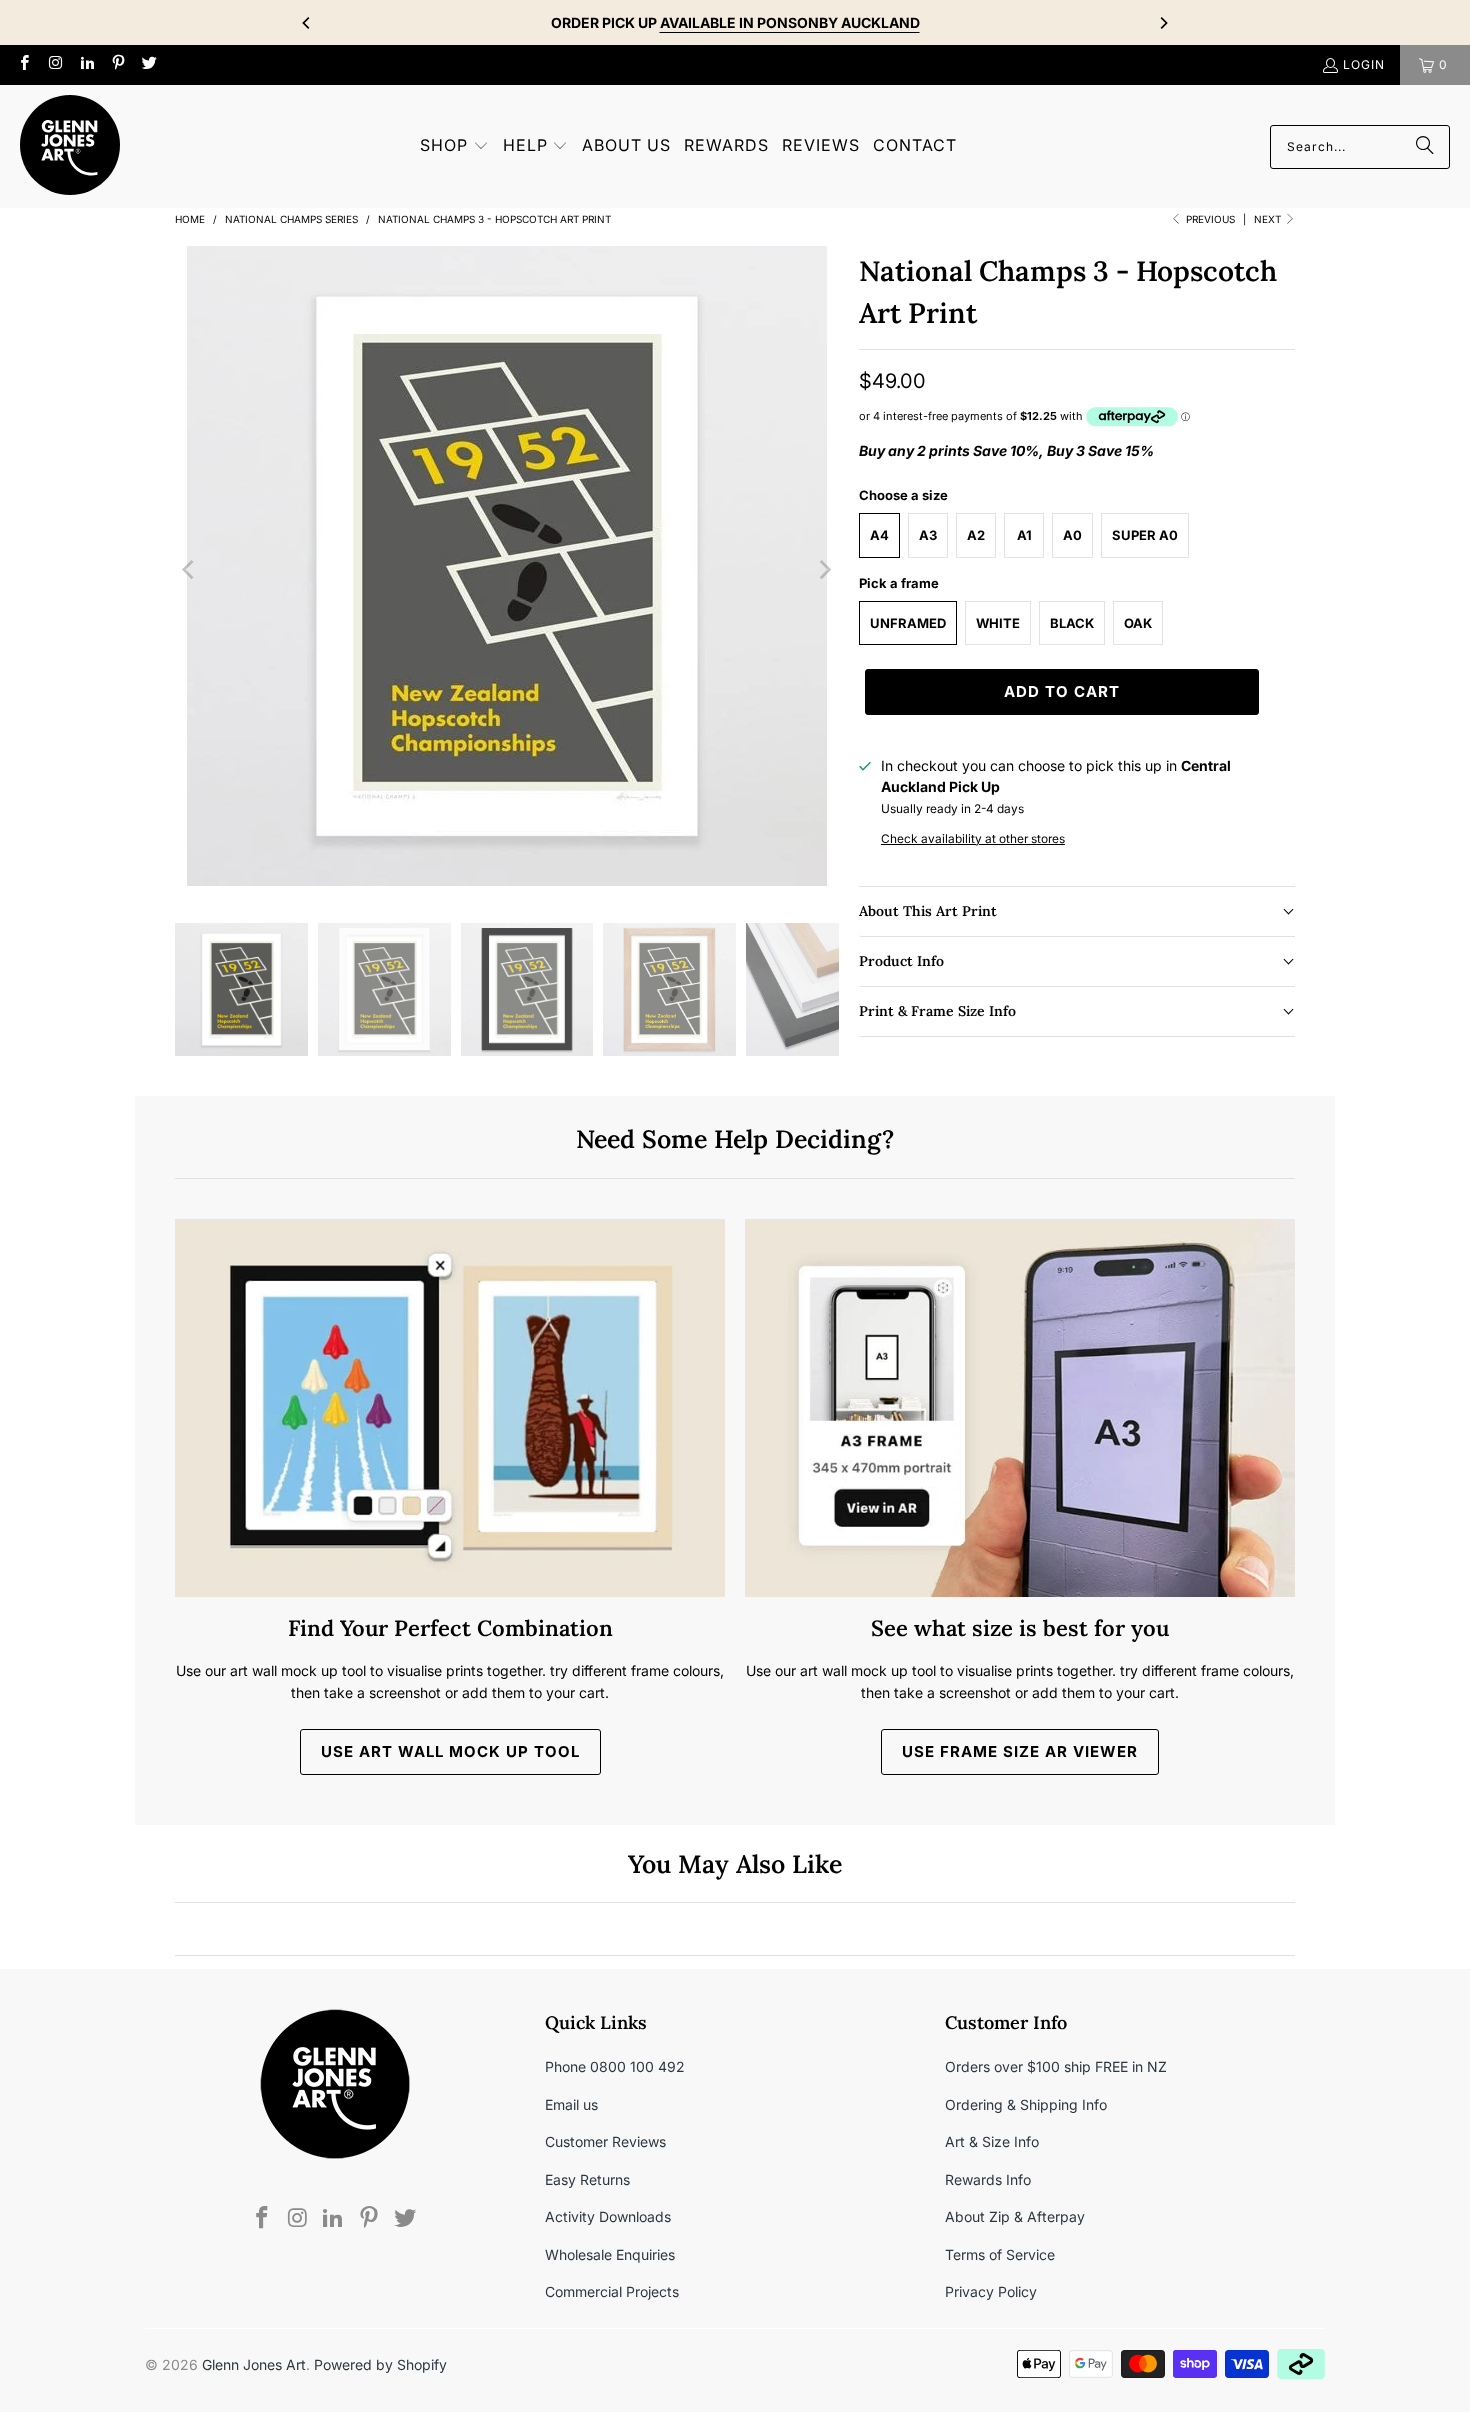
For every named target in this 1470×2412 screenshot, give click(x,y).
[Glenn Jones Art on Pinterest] (117, 64)
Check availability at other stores (973, 838)
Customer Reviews (605, 2141)
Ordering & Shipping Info (1026, 2104)
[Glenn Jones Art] (70, 146)
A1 (1024, 535)
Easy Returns (587, 2179)
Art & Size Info (992, 2141)
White (998, 623)
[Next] (1163, 23)
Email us (571, 2104)
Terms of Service (1000, 2254)
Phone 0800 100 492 (615, 2066)
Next (1269, 219)
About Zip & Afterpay (1015, 2216)
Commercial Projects (612, 2291)
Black (1072, 623)
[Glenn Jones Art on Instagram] (54, 64)
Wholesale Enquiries (610, 2254)
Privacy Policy (991, 2291)
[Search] (1425, 147)
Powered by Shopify (380, 2364)
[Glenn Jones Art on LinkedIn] (86, 64)
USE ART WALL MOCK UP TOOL (450, 1751)
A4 (879, 535)
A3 (928, 535)
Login (1364, 64)
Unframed (908, 623)
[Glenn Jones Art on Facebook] (23, 64)
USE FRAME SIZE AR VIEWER (1020, 1751)
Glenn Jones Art (254, 2364)
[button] (454, 146)
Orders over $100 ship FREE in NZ (1056, 2066)
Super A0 (1145, 535)
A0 (1072, 535)
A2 (976, 535)
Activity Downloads (608, 2216)
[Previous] (307, 23)
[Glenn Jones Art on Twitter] (148, 64)
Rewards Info (988, 2179)
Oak (1138, 623)
